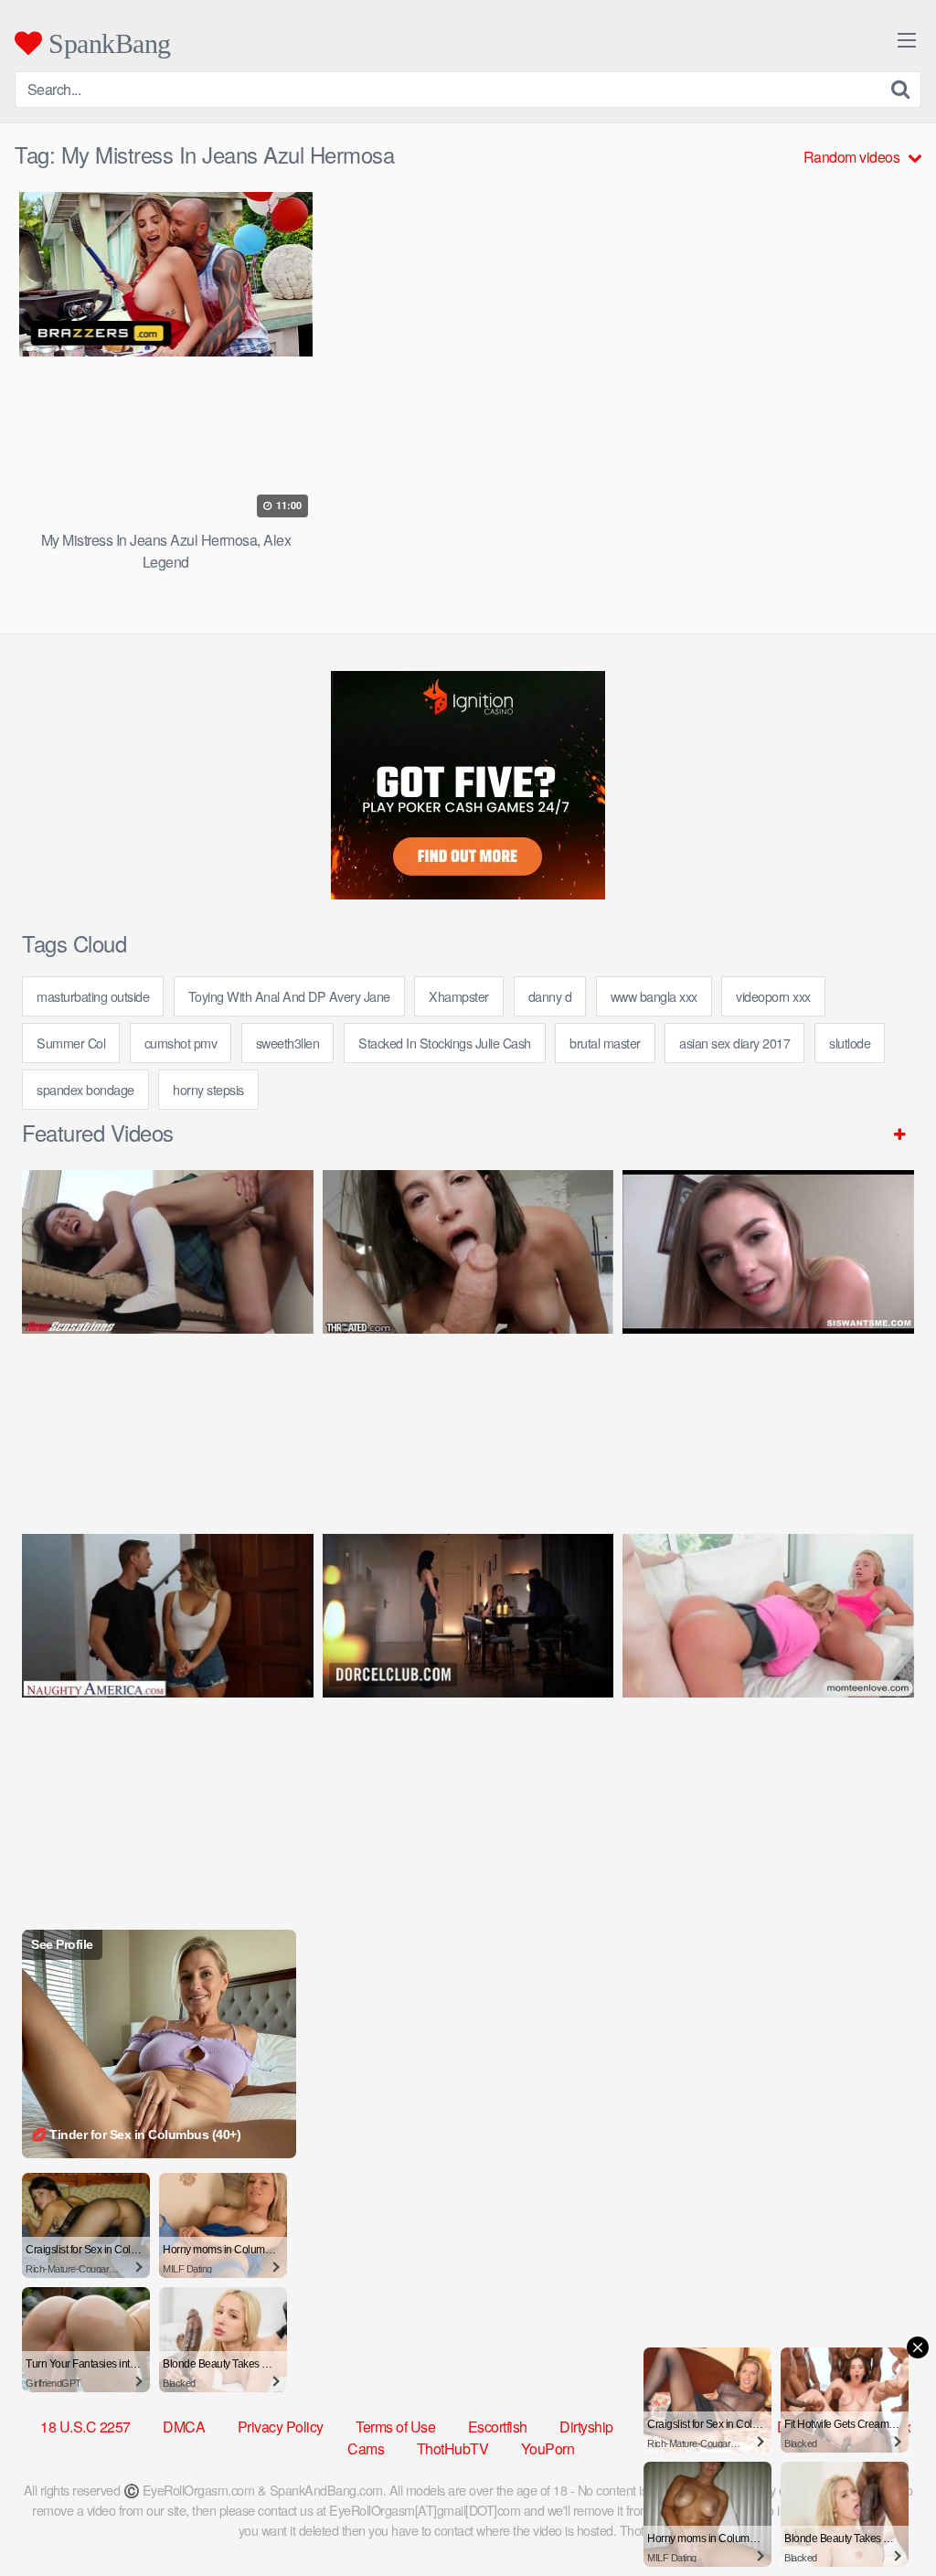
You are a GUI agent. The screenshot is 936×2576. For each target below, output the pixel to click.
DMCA (184, 2427)
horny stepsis (208, 1089)
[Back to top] (886, 2517)
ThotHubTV (453, 2448)
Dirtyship (586, 2427)
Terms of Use (395, 2427)
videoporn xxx (773, 996)
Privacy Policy (281, 2427)
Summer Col (71, 1043)
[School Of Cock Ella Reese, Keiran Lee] (168, 1698)
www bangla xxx (654, 996)
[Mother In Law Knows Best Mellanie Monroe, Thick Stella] (768, 1698)
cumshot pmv (181, 1043)
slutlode (850, 1043)
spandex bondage (85, 1089)
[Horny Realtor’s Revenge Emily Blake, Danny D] (768, 1334)
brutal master (605, 1043)
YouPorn (548, 2448)
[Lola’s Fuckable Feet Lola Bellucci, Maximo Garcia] (468, 1698)
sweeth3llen (288, 1043)
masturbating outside (93, 996)
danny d (550, 996)
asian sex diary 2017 (734, 1043)
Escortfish (498, 2427)
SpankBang (106, 43)
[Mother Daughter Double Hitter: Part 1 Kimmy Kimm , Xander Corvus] (168, 1334)
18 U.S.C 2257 (85, 2427)
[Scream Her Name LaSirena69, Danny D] (468, 1334)
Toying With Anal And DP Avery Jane (289, 996)
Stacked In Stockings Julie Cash (445, 1043)
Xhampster (459, 996)
